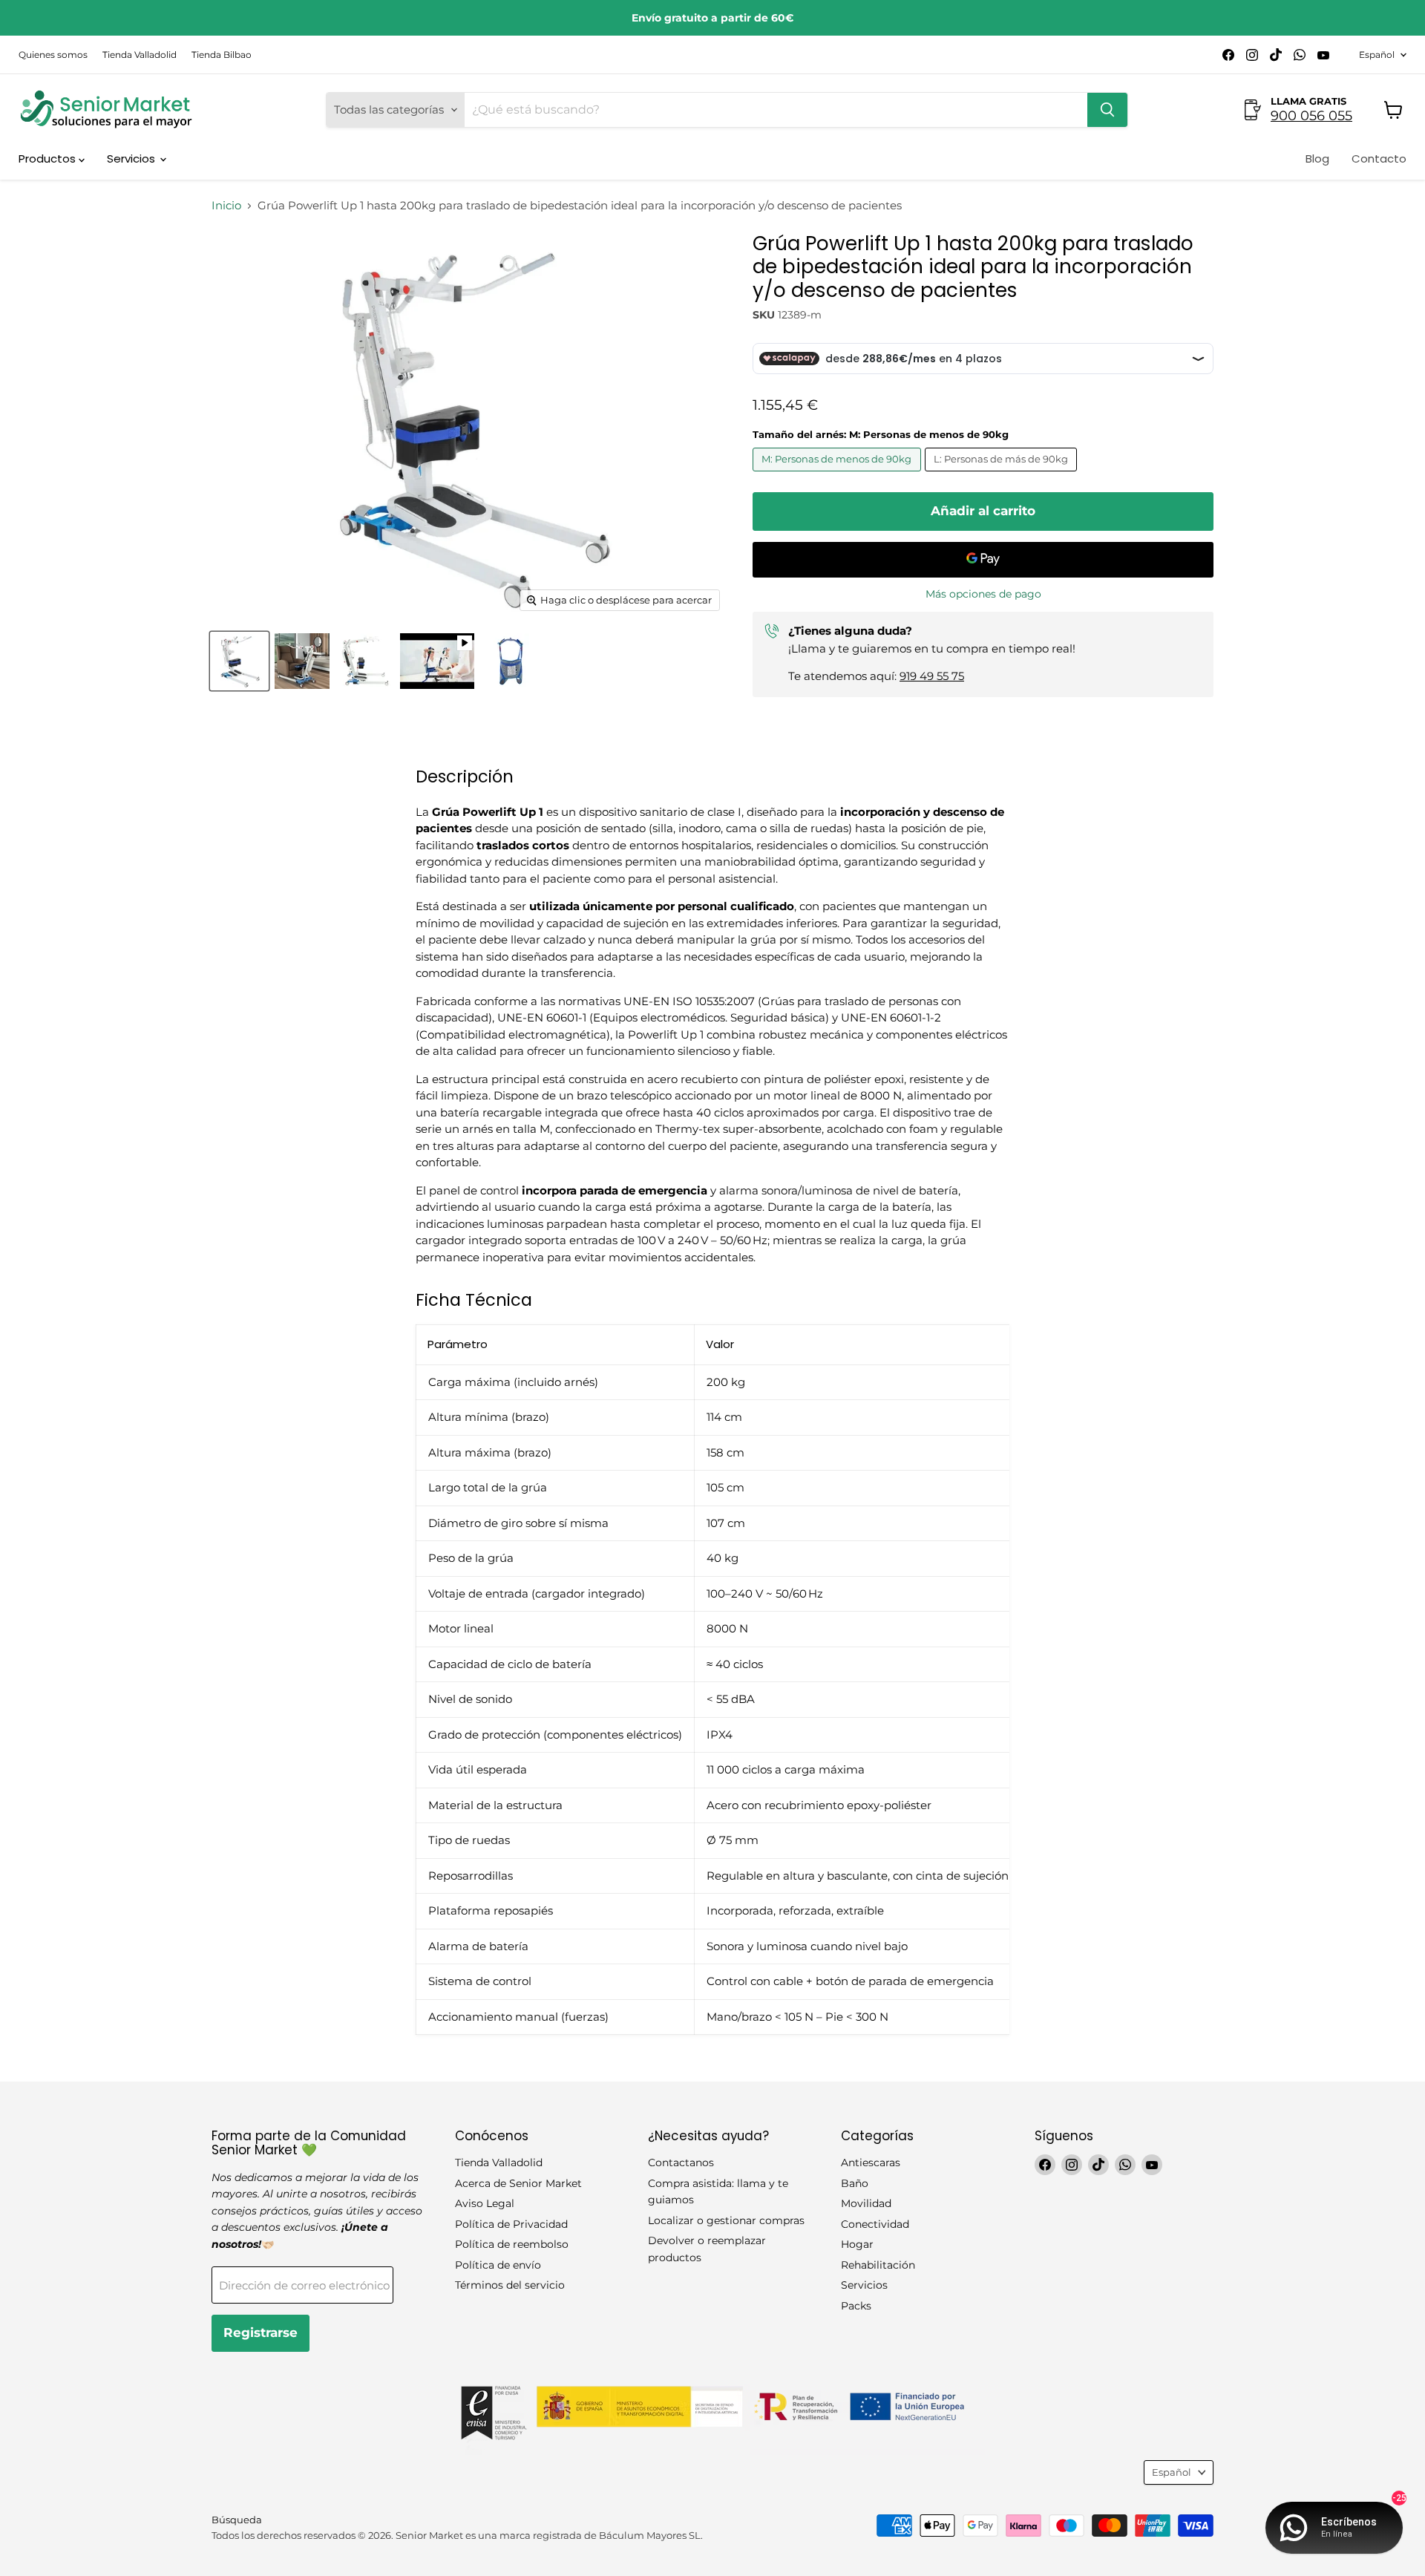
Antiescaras (871, 2163)
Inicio (226, 205)
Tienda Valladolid (140, 55)
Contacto (1379, 158)
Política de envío (498, 2265)
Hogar (857, 2244)
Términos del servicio (510, 2285)
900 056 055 (1311, 116)
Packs (856, 2306)
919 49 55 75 (932, 676)
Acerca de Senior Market (518, 2183)
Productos (49, 158)
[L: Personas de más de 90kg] (1003, 475)
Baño (855, 2183)
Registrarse (261, 2333)
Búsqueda (237, 2520)
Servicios (132, 158)
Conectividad (875, 2224)
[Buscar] (1107, 110)
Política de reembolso (512, 2244)
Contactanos (681, 2163)
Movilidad (866, 2203)
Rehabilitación (878, 2265)
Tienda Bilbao (222, 55)
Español (1377, 55)
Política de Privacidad (511, 2224)
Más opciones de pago (983, 594)
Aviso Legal (485, 2203)
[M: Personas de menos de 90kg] (839, 475)
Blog (1317, 158)
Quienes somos (53, 55)
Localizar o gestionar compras (726, 2220)
